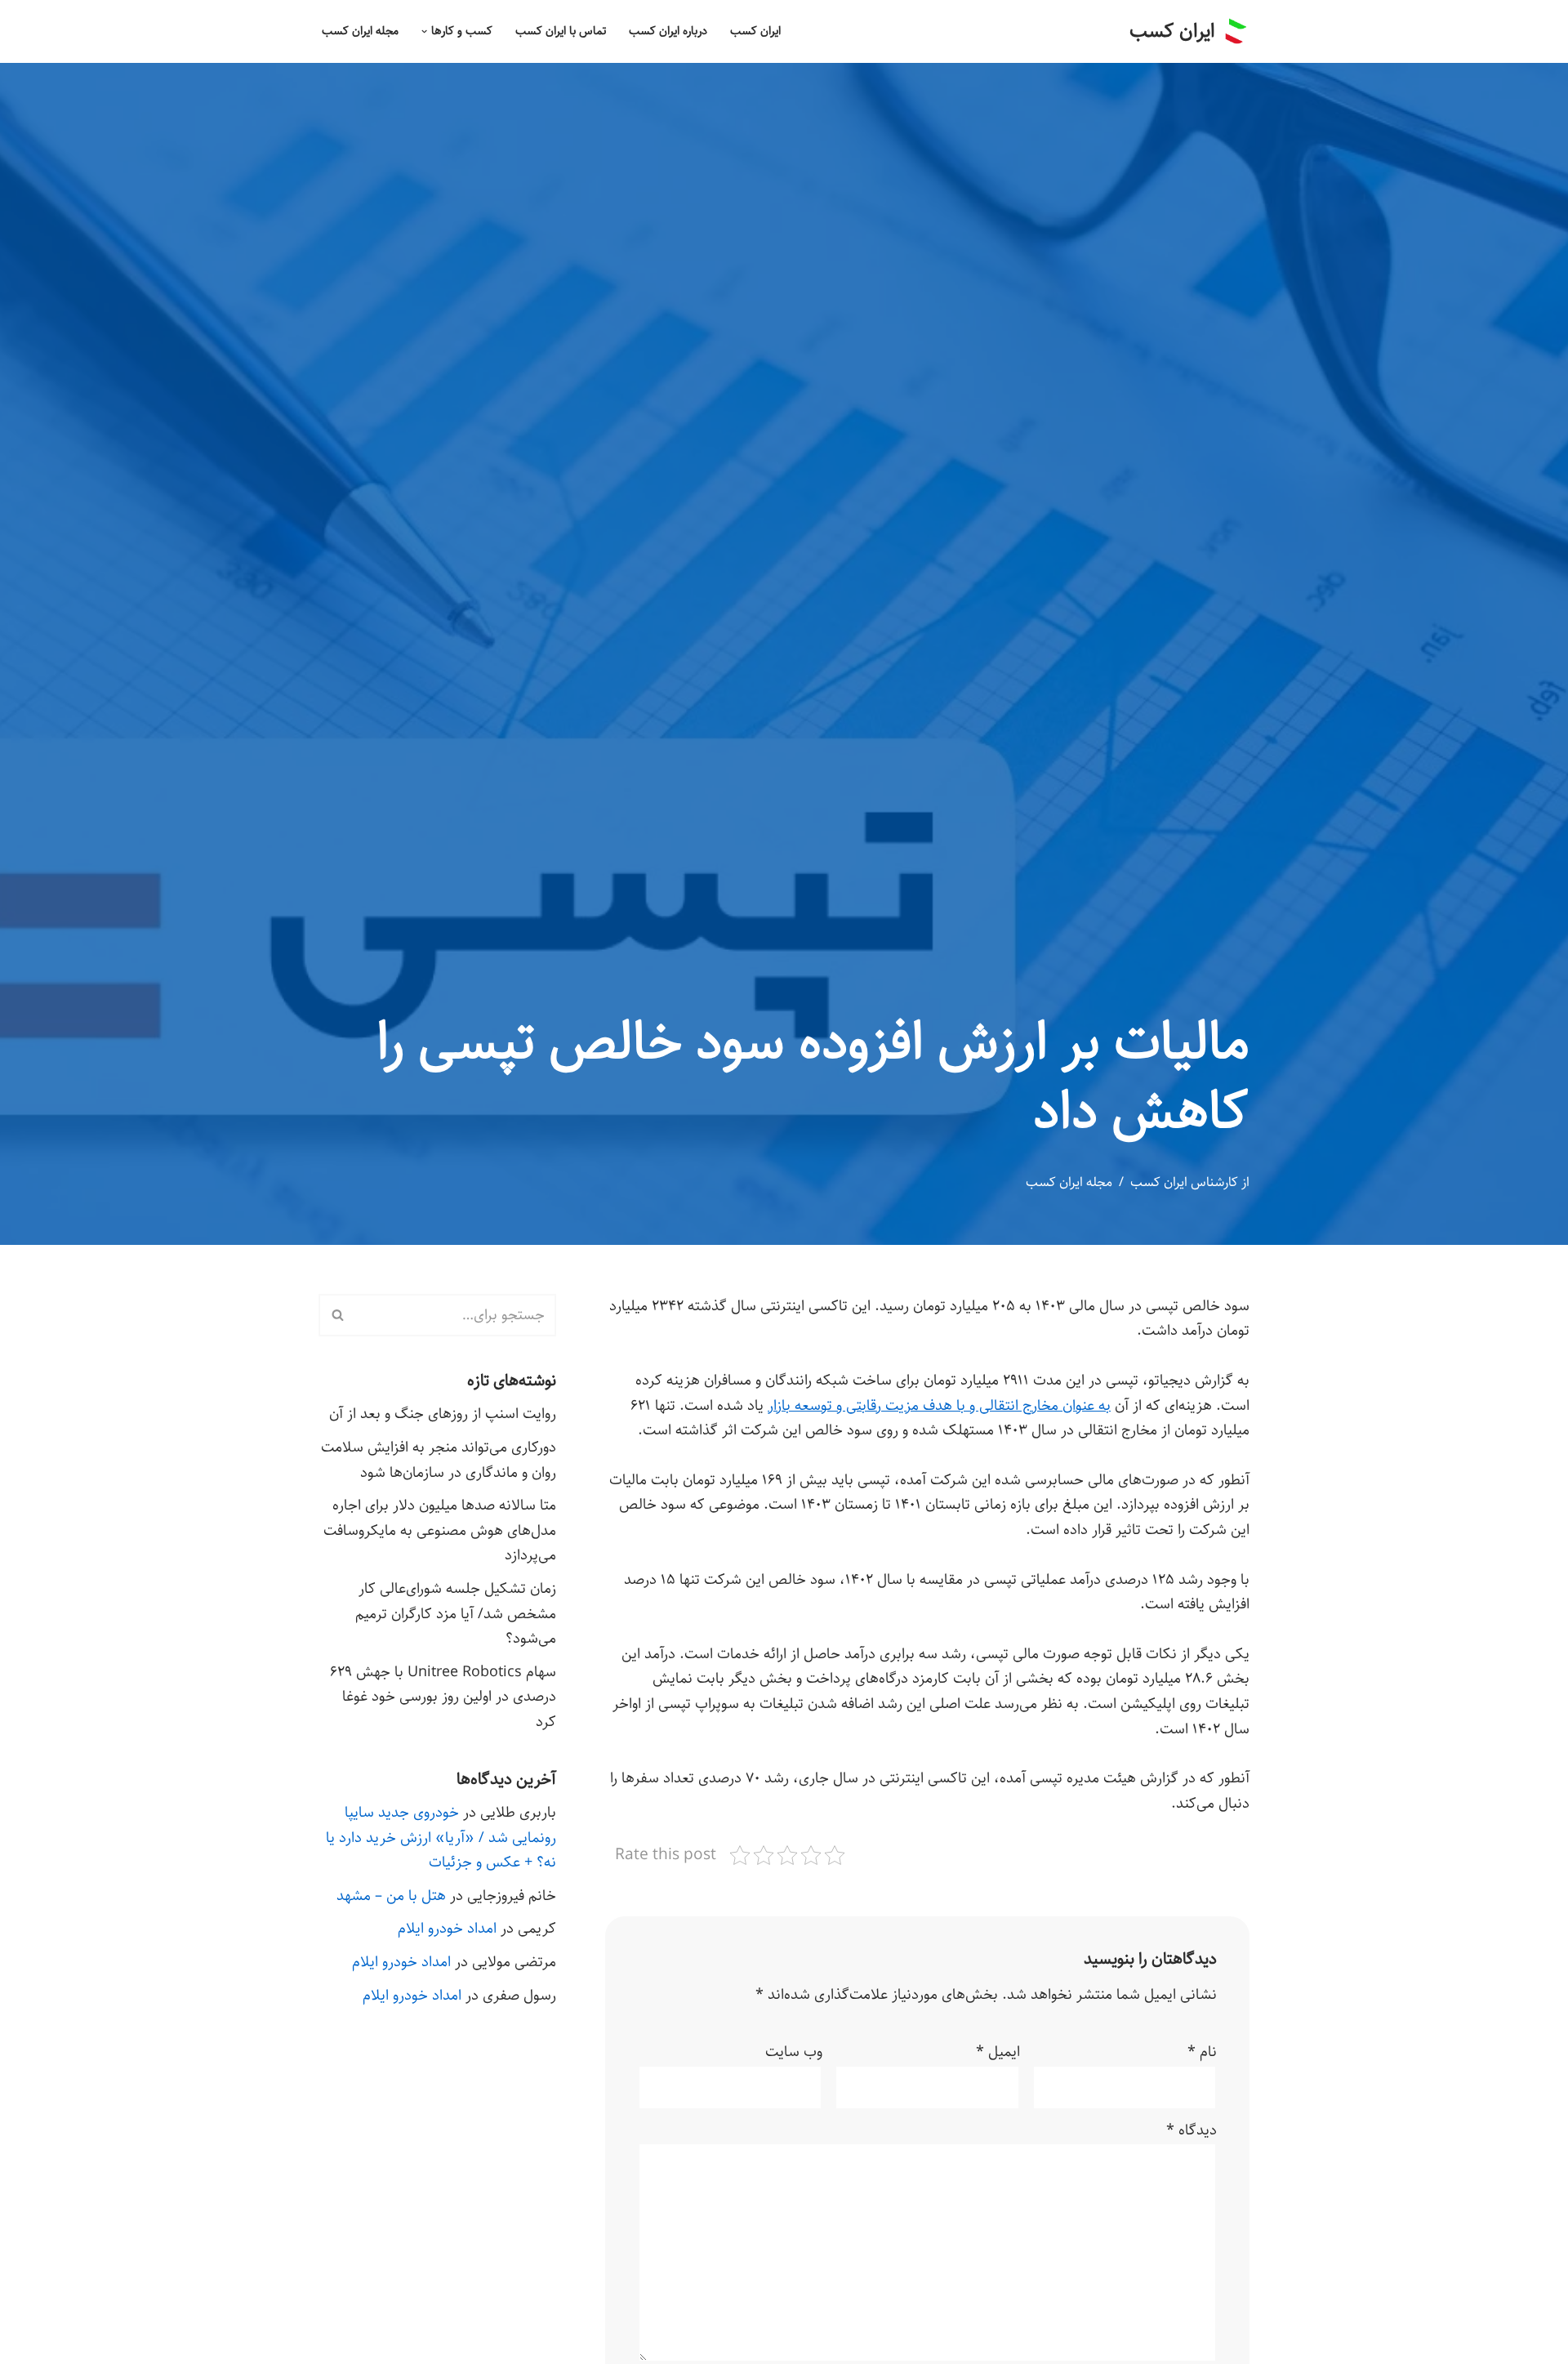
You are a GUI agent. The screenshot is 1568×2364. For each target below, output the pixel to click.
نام (1202, 2052)
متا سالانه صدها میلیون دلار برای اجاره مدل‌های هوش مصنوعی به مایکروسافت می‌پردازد (440, 1530)
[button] (424, 31)
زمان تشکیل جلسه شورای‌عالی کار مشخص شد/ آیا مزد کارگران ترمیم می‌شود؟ (456, 1614)
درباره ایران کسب (668, 31)
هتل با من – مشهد (391, 1896)
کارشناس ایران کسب (1184, 1182)
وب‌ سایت (794, 2052)
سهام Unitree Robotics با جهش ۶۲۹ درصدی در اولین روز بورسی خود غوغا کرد (443, 1697)
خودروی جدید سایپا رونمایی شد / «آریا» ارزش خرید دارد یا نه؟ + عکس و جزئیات (441, 1838)
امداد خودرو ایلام (447, 1929)
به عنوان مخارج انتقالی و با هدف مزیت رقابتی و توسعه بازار (939, 1406)
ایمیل (998, 2052)
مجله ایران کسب (360, 31)
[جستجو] (337, 1315)
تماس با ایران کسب (561, 31)
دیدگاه (1192, 2130)
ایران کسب (755, 31)
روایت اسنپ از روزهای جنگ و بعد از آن (443, 1414)
